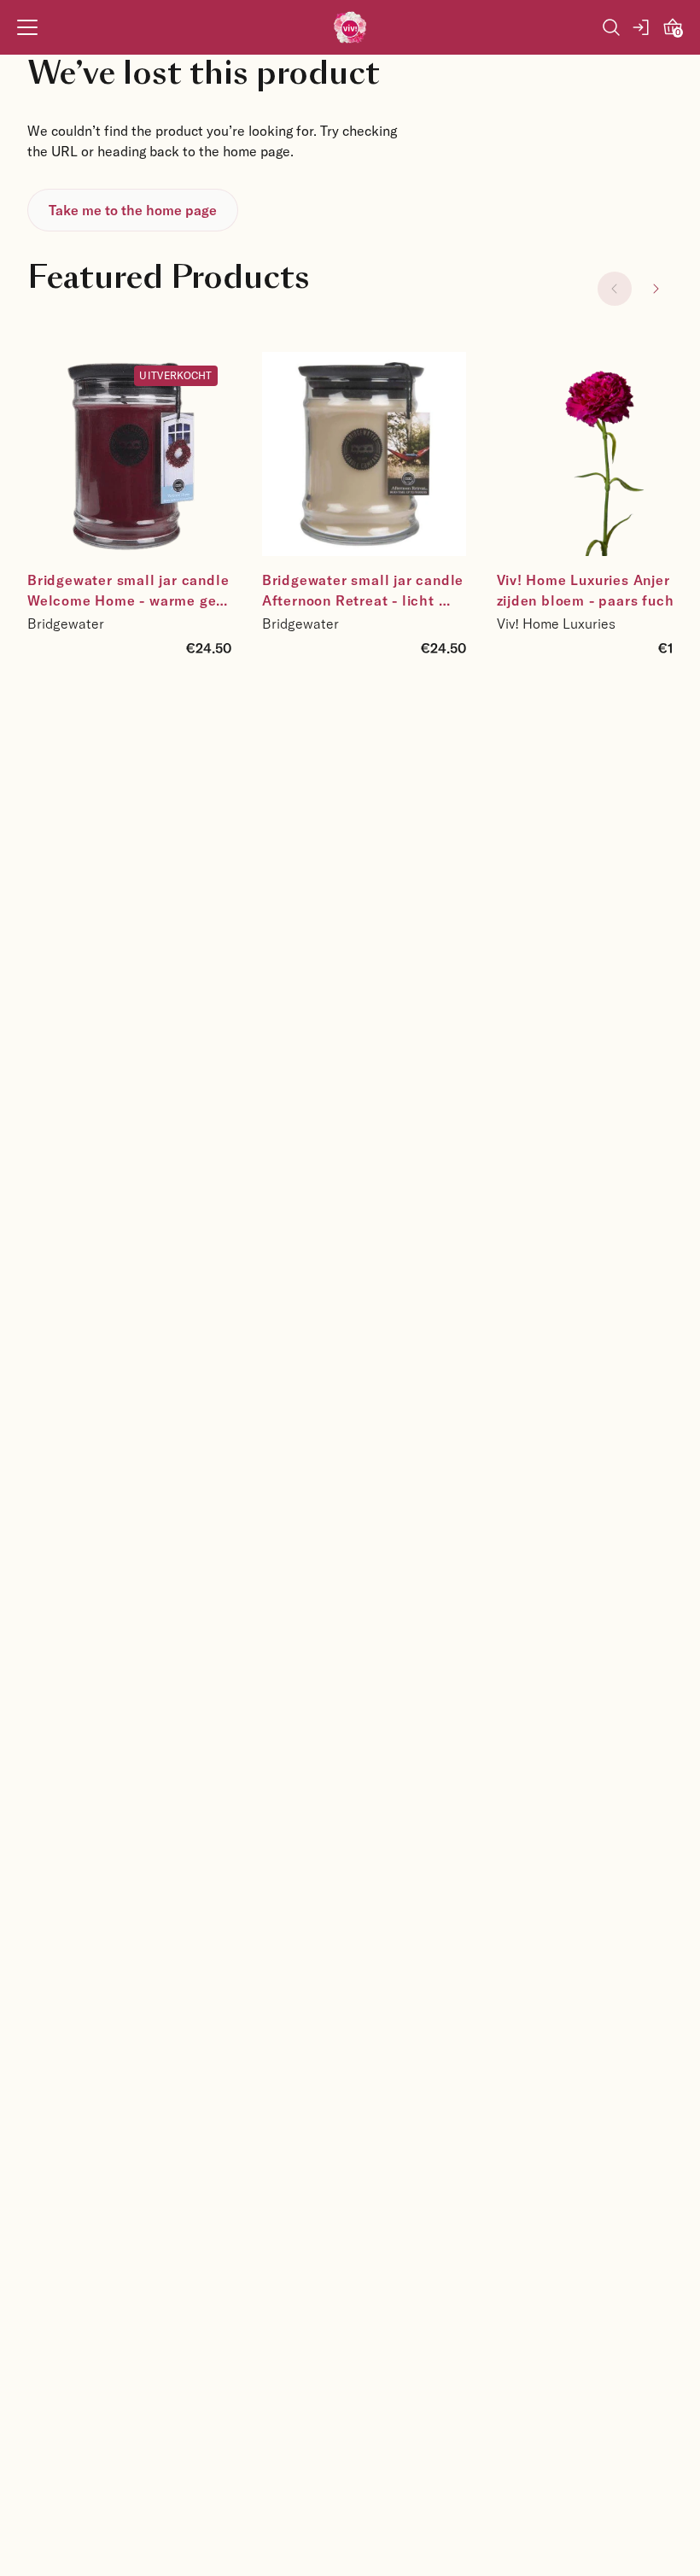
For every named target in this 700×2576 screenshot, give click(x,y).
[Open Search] (611, 27)
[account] (642, 27)
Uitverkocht (175, 375)
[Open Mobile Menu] (27, 27)
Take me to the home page (133, 210)
